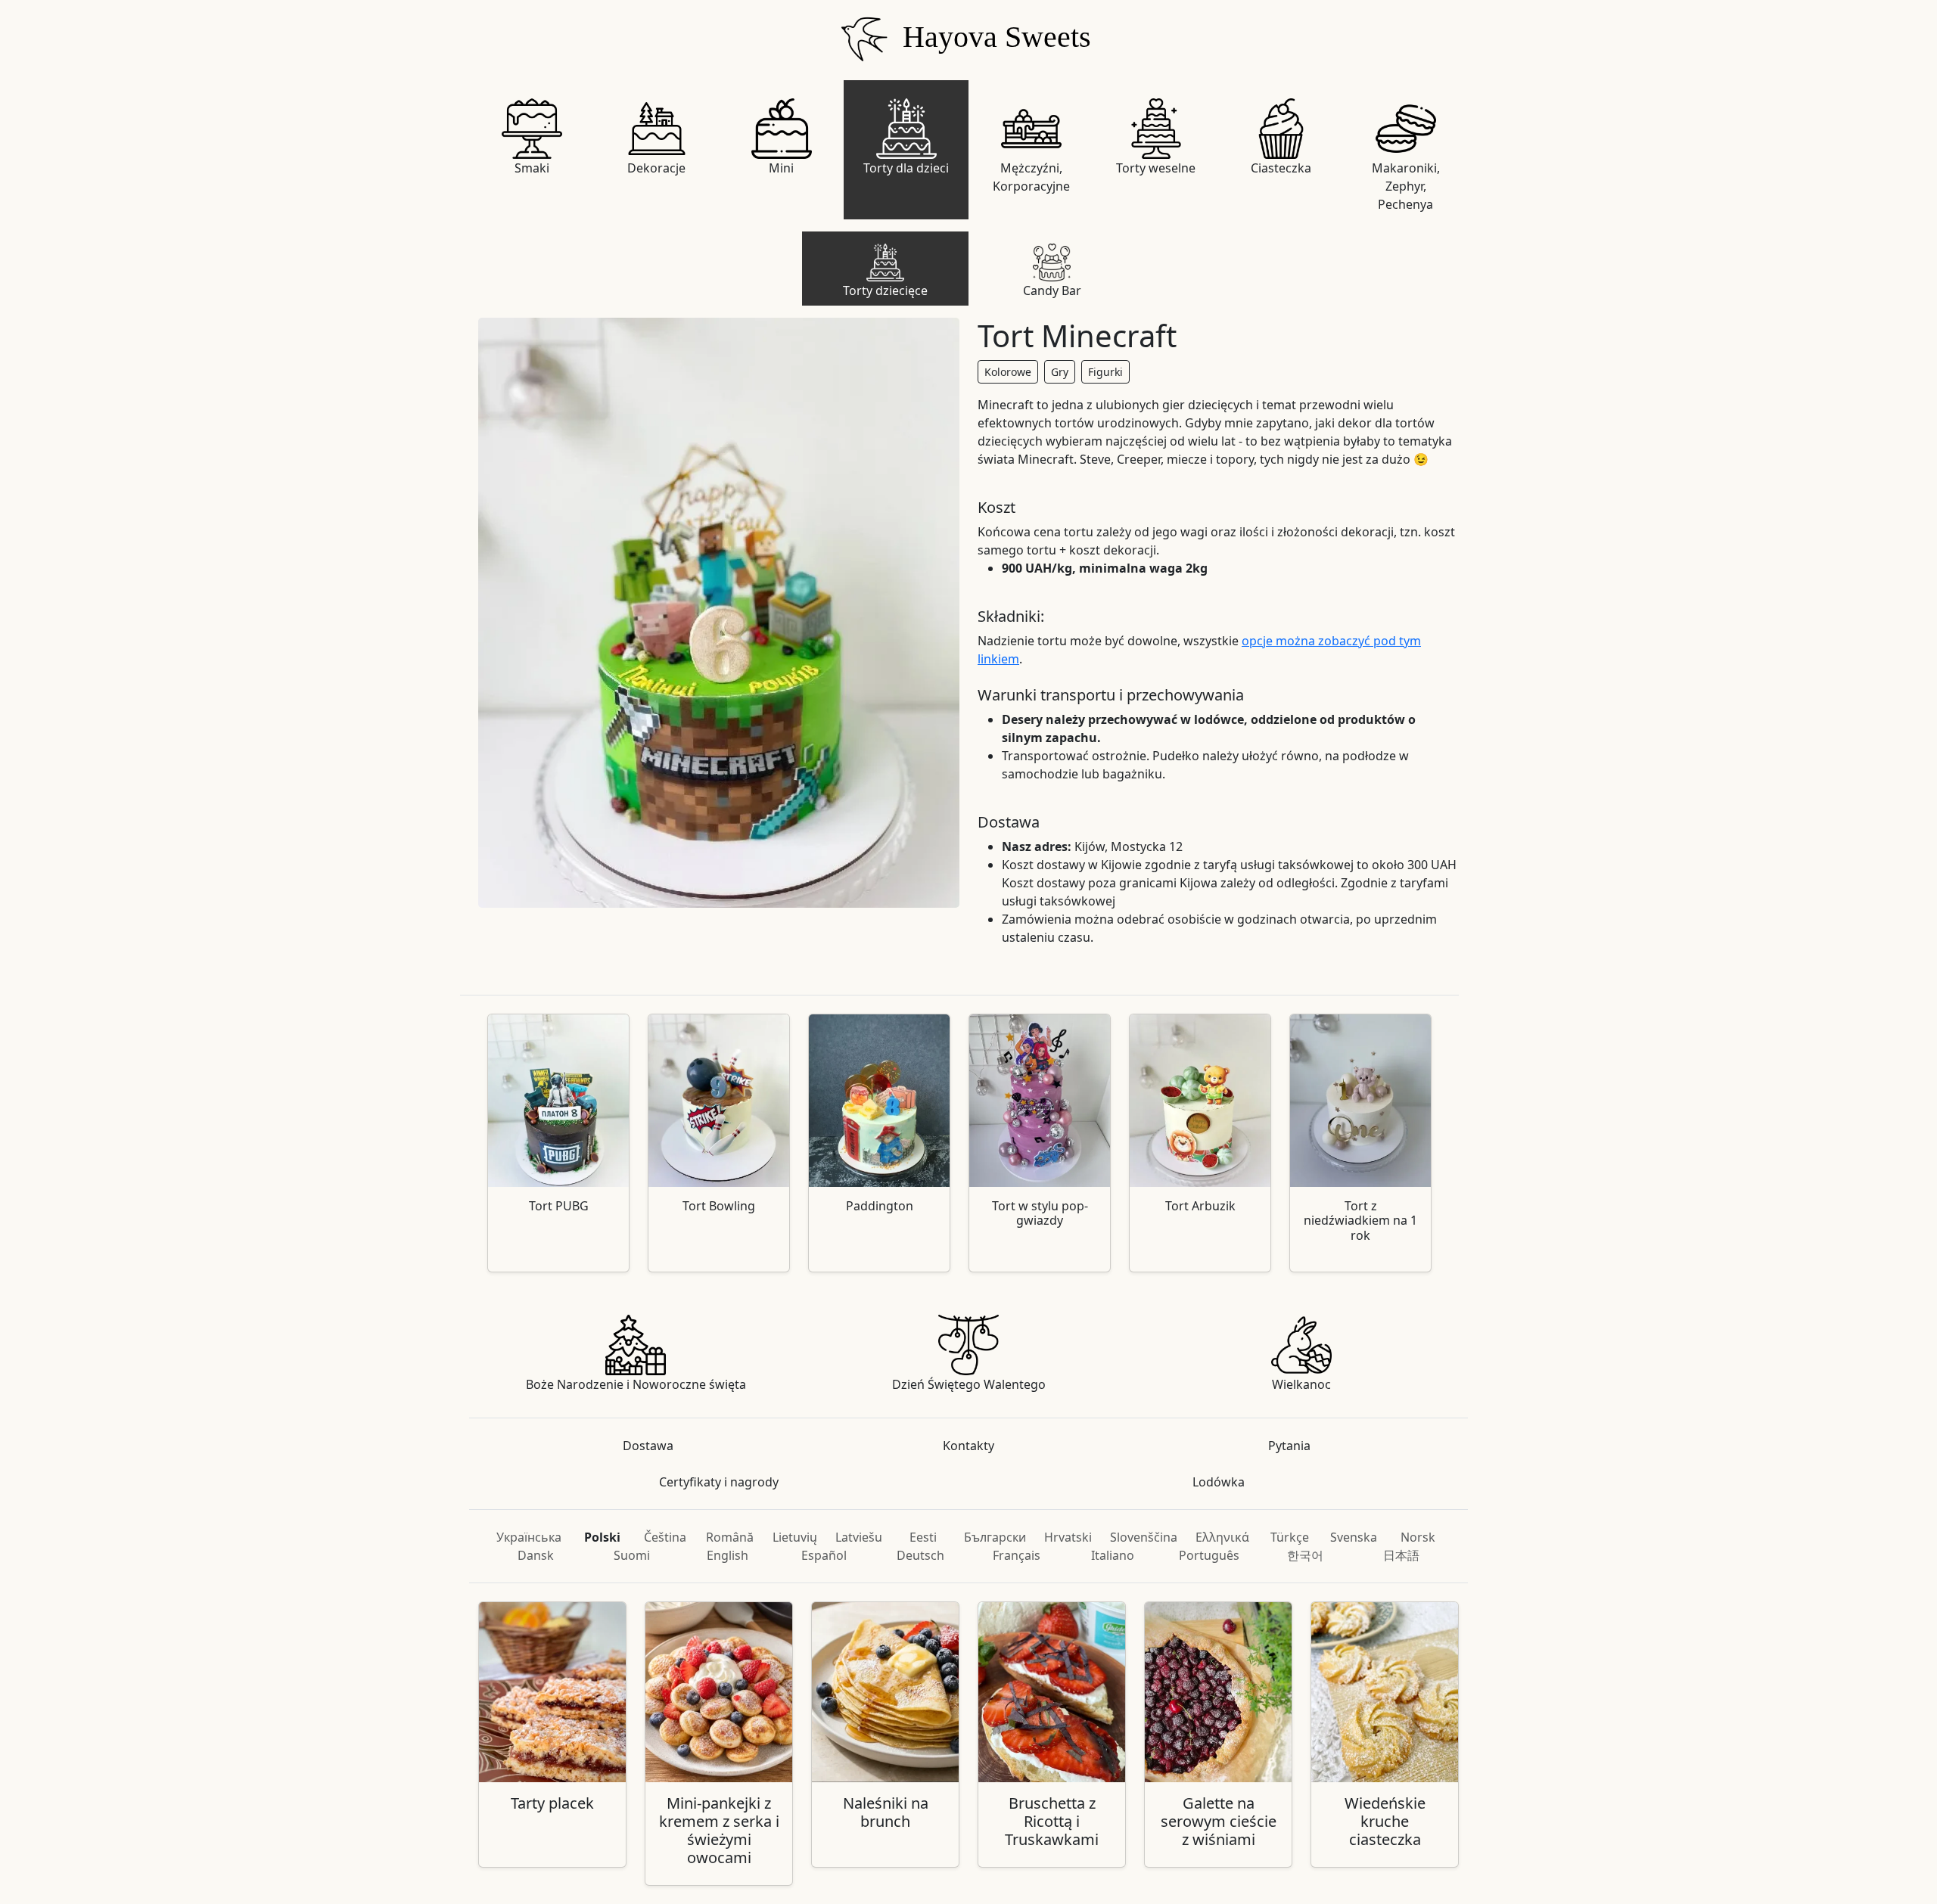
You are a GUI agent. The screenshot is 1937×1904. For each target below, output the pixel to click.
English (728, 1555)
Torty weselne (1156, 168)
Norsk (1418, 1537)
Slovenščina (1144, 1537)
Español (824, 1555)
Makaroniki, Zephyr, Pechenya (1406, 186)
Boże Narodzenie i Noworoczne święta (636, 1384)
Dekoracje (656, 168)
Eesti (923, 1537)
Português (1209, 1555)
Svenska (1354, 1537)
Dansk (536, 1555)
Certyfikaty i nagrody (719, 1482)
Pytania (1289, 1446)
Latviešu (859, 1537)
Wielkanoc (1301, 1384)
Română (730, 1537)
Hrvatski (1068, 1537)
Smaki (532, 168)
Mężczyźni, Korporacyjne (1031, 177)
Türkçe (1290, 1537)
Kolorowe (1008, 372)
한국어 (1305, 1555)
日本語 (1401, 1555)
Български (995, 1537)
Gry (1060, 372)
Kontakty (968, 1446)
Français (1017, 1555)
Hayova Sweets (993, 37)
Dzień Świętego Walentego (969, 1384)
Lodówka (1219, 1482)
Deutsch (920, 1555)
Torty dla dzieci (906, 168)
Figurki (1105, 372)
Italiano (1113, 1555)
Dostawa (648, 1446)
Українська (529, 1537)
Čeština (665, 1537)
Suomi (632, 1555)
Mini (781, 168)
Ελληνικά (1222, 1537)
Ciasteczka (1281, 168)
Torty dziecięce (885, 290)
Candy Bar (1052, 290)
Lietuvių (795, 1537)
